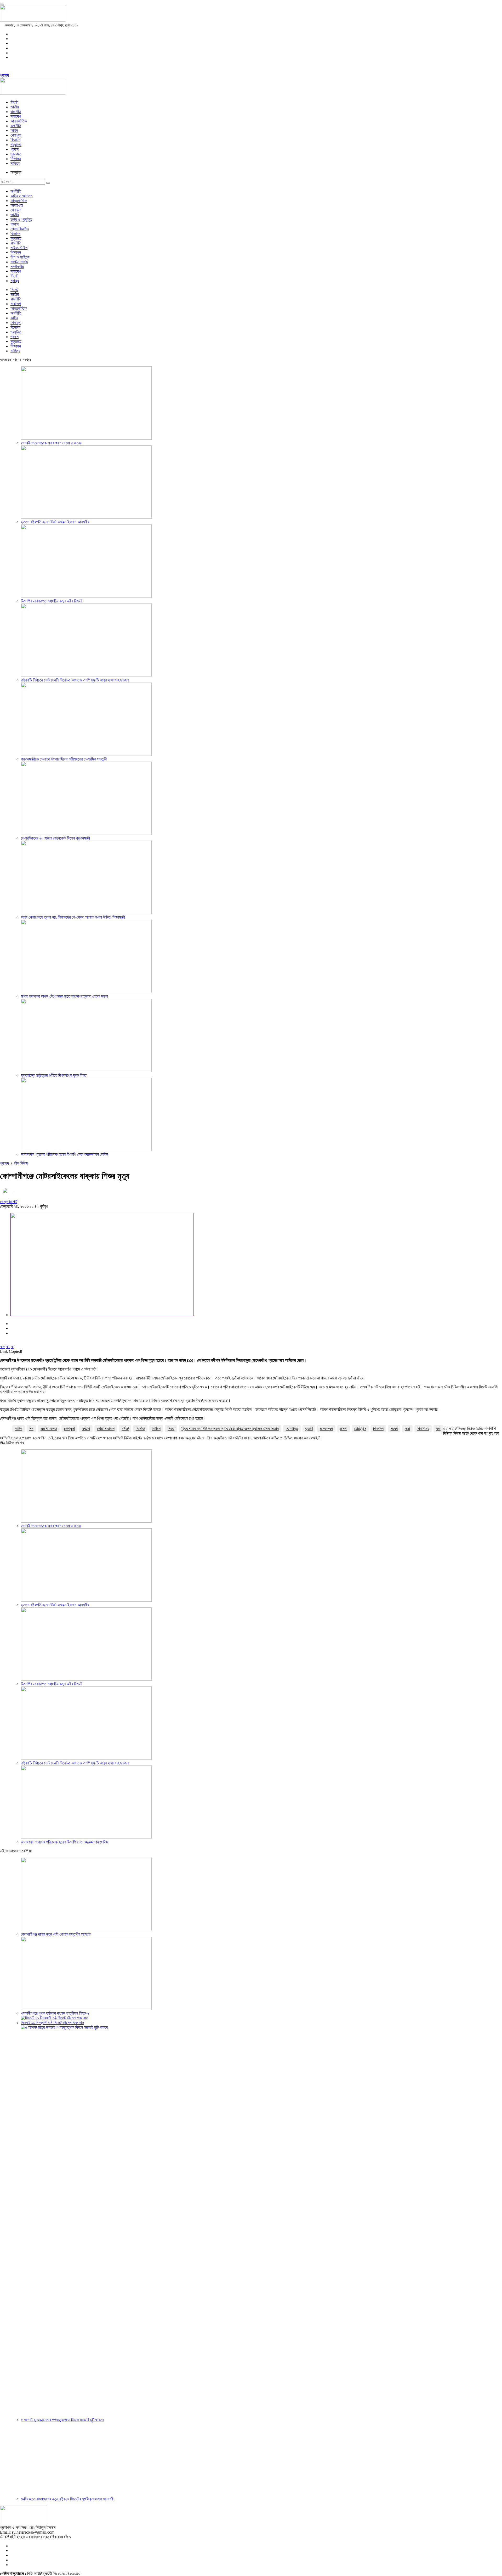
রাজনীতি (16, 112)
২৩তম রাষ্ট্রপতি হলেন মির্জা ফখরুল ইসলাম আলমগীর (55, 522)
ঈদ (31, 1429)
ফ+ (2, 1347)
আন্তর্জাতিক (19, 121)
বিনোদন (15, 140)
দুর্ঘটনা (86, 1429)
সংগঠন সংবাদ (19, 262)
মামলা (344, 1429)
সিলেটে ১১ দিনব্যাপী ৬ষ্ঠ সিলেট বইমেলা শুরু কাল (52, 2023)
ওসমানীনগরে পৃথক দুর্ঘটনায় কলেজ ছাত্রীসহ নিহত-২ (55, 2013)
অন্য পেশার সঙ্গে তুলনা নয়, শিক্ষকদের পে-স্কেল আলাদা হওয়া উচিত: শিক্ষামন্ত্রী (73, 917)
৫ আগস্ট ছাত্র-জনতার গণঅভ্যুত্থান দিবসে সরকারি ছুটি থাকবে (62, 2420)
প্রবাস (15, 149)
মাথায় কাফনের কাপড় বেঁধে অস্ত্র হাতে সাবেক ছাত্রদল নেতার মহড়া (64, 996)
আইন (14, 130)
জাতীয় (15, 107)
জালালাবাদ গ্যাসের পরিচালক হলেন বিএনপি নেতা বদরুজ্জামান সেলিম (64, 1154)
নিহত (171, 1429)
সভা (407, 1429)
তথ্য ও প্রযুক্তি (21, 219)
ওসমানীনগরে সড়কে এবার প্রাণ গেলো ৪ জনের (51, 443)
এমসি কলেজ (49, 1429)
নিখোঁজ (140, 1429)
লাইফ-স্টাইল (19, 248)
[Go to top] (2, 4)
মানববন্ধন (326, 1429)
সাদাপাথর (423, 1429)
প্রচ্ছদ (4, 75)
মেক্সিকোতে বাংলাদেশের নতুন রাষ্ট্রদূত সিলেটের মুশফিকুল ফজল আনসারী (67, 2499)
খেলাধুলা (16, 135)
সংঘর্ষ (394, 1429)
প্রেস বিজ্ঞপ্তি (20, 229)
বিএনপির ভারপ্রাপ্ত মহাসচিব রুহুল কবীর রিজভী (52, 601)
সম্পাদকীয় (17, 267)
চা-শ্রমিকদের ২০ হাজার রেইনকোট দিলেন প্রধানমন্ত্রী (55, 838)
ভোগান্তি (292, 1429)
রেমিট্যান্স (360, 1429)
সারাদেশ (16, 116)
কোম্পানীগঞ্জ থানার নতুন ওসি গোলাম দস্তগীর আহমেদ (56, 1934)
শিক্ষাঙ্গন (16, 159)
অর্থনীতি (16, 126)
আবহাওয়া (17, 205)
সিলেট (14, 102)
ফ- (8, 1347)
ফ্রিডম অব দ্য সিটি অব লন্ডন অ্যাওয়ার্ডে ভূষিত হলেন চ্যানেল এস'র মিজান (230, 1429)
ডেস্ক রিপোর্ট (9, 1202)
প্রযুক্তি (16, 145)
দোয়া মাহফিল (106, 1429)
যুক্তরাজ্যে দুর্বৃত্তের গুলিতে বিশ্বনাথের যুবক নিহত (54, 1075)
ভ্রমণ (309, 1429)
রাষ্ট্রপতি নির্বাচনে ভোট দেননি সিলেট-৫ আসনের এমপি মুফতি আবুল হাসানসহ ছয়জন (75, 680)
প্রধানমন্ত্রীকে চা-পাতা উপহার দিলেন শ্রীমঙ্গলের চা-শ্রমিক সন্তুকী (64, 759)
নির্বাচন (156, 1429)
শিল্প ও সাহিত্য (20, 257)
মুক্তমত (16, 154)
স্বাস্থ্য (15, 281)
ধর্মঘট (125, 1429)
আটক (19, 1429)
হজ (438, 1429)
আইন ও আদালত (22, 196)
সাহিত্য (15, 163)
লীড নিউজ (21, 1163)
